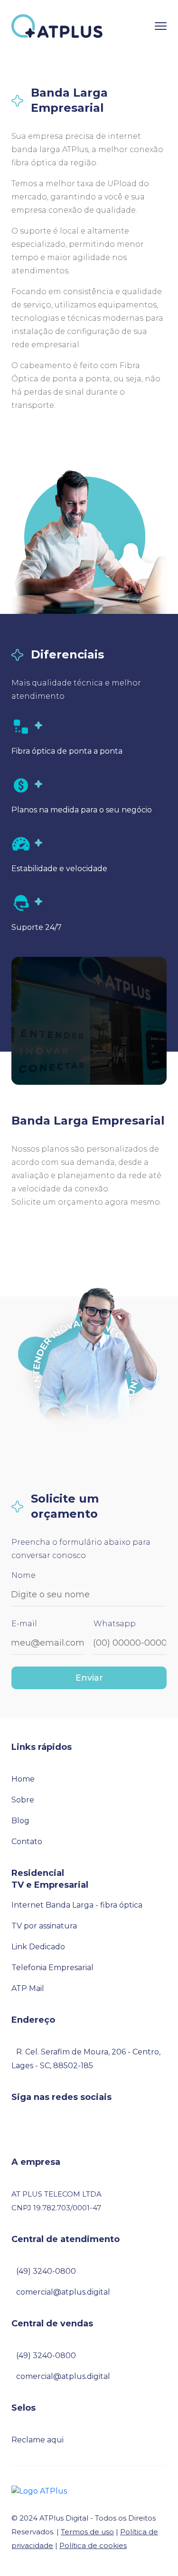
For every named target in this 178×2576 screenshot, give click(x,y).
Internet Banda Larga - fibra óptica (77, 1905)
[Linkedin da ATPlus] (42, 2130)
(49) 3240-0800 (46, 2271)
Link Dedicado (38, 1947)
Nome (23, 1575)
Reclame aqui (37, 2440)
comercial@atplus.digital (63, 2292)
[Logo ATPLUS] (57, 26)
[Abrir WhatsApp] (24, 2552)
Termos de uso (87, 2532)
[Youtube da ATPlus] (56, 2130)
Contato (27, 1842)
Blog (20, 1821)
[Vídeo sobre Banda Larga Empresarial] (89, 1021)
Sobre (23, 1800)
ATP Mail (28, 1988)
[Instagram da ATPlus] (28, 2130)
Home (23, 1779)
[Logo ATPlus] (39, 2491)
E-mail (24, 1624)
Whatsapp (115, 1624)
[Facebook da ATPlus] (14, 2130)
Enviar (89, 1678)
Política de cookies (93, 2545)
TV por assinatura (44, 1926)
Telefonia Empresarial (52, 1968)
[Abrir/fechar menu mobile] (161, 26)
